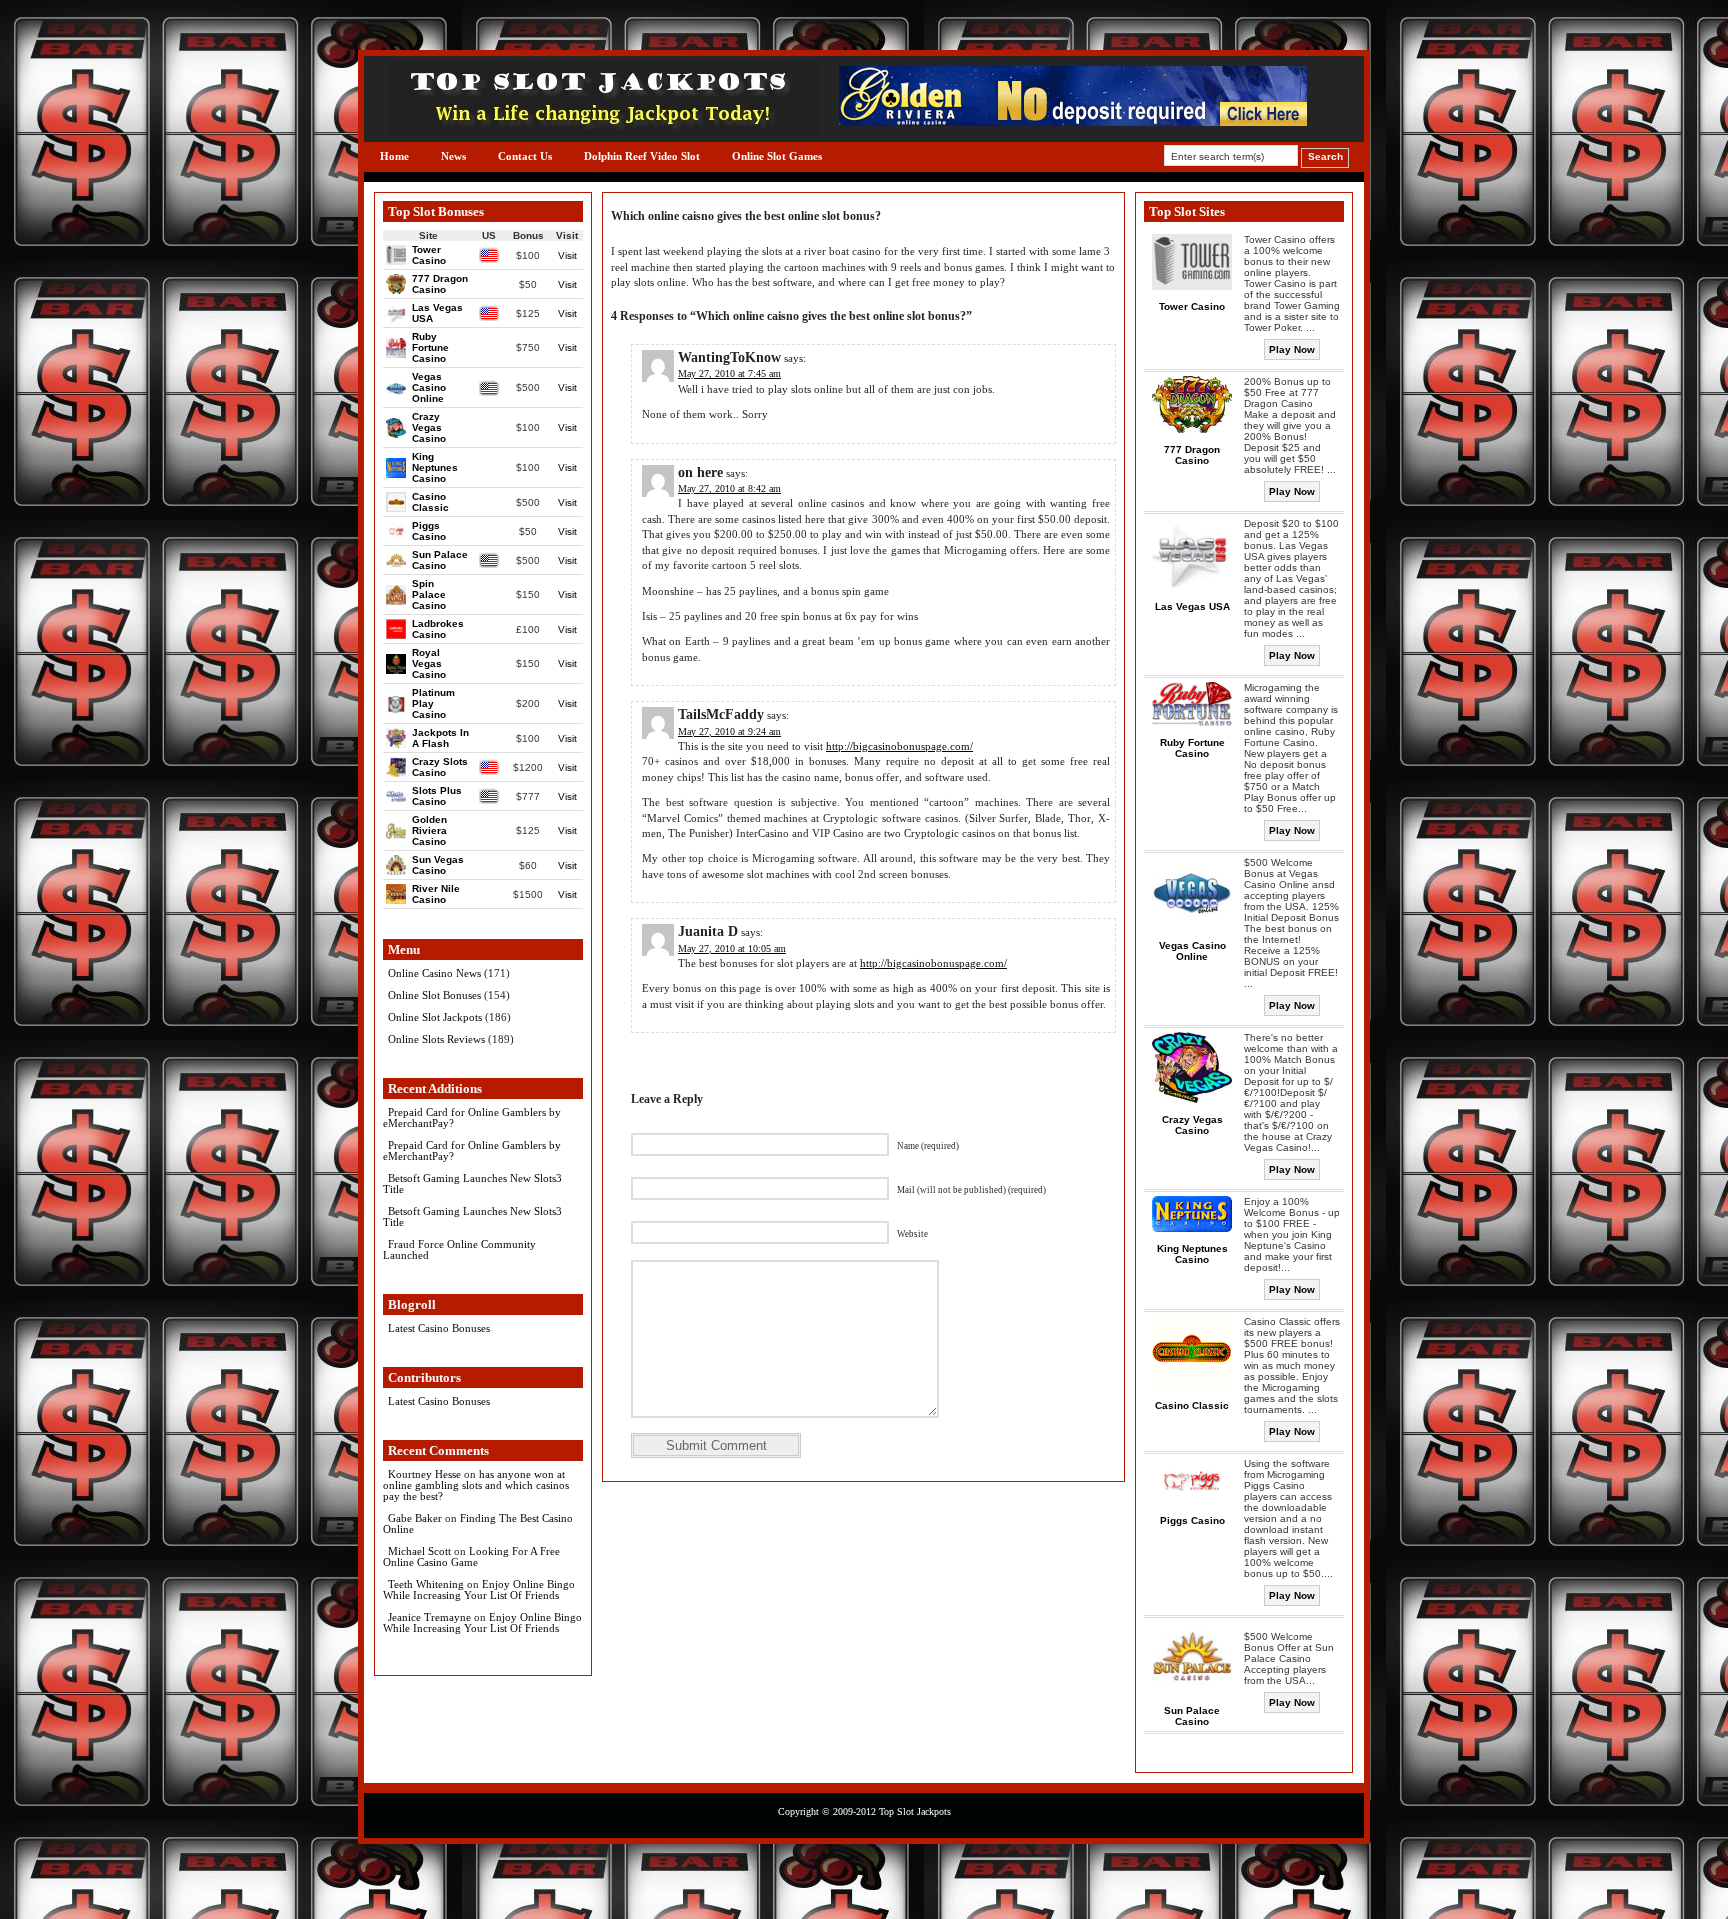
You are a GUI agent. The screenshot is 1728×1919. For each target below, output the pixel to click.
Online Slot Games (777, 156)
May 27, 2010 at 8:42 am (729, 488)
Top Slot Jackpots (915, 1811)
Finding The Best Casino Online (478, 1523)
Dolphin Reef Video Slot (642, 156)
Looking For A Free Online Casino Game (471, 1556)
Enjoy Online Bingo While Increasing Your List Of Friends (479, 1589)
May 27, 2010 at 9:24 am (729, 731)
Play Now (1292, 349)
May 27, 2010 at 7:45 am (729, 373)
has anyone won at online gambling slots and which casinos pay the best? (476, 1485)
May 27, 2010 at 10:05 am (732, 948)
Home (394, 156)
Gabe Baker (415, 1518)
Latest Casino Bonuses (439, 1328)
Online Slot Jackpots (435, 1017)
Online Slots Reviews (436, 1039)
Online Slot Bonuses (434, 995)
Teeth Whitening (426, 1584)
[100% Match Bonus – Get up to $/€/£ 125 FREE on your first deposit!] (1073, 121)
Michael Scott (419, 1551)
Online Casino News (434, 973)
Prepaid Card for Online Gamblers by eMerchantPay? (472, 1117)
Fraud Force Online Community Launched (459, 1249)
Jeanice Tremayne (429, 1617)
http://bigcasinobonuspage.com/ (899, 746)
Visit (567, 255)
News (453, 156)
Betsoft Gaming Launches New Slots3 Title (472, 1183)
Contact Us (525, 156)
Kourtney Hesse (424, 1474)
